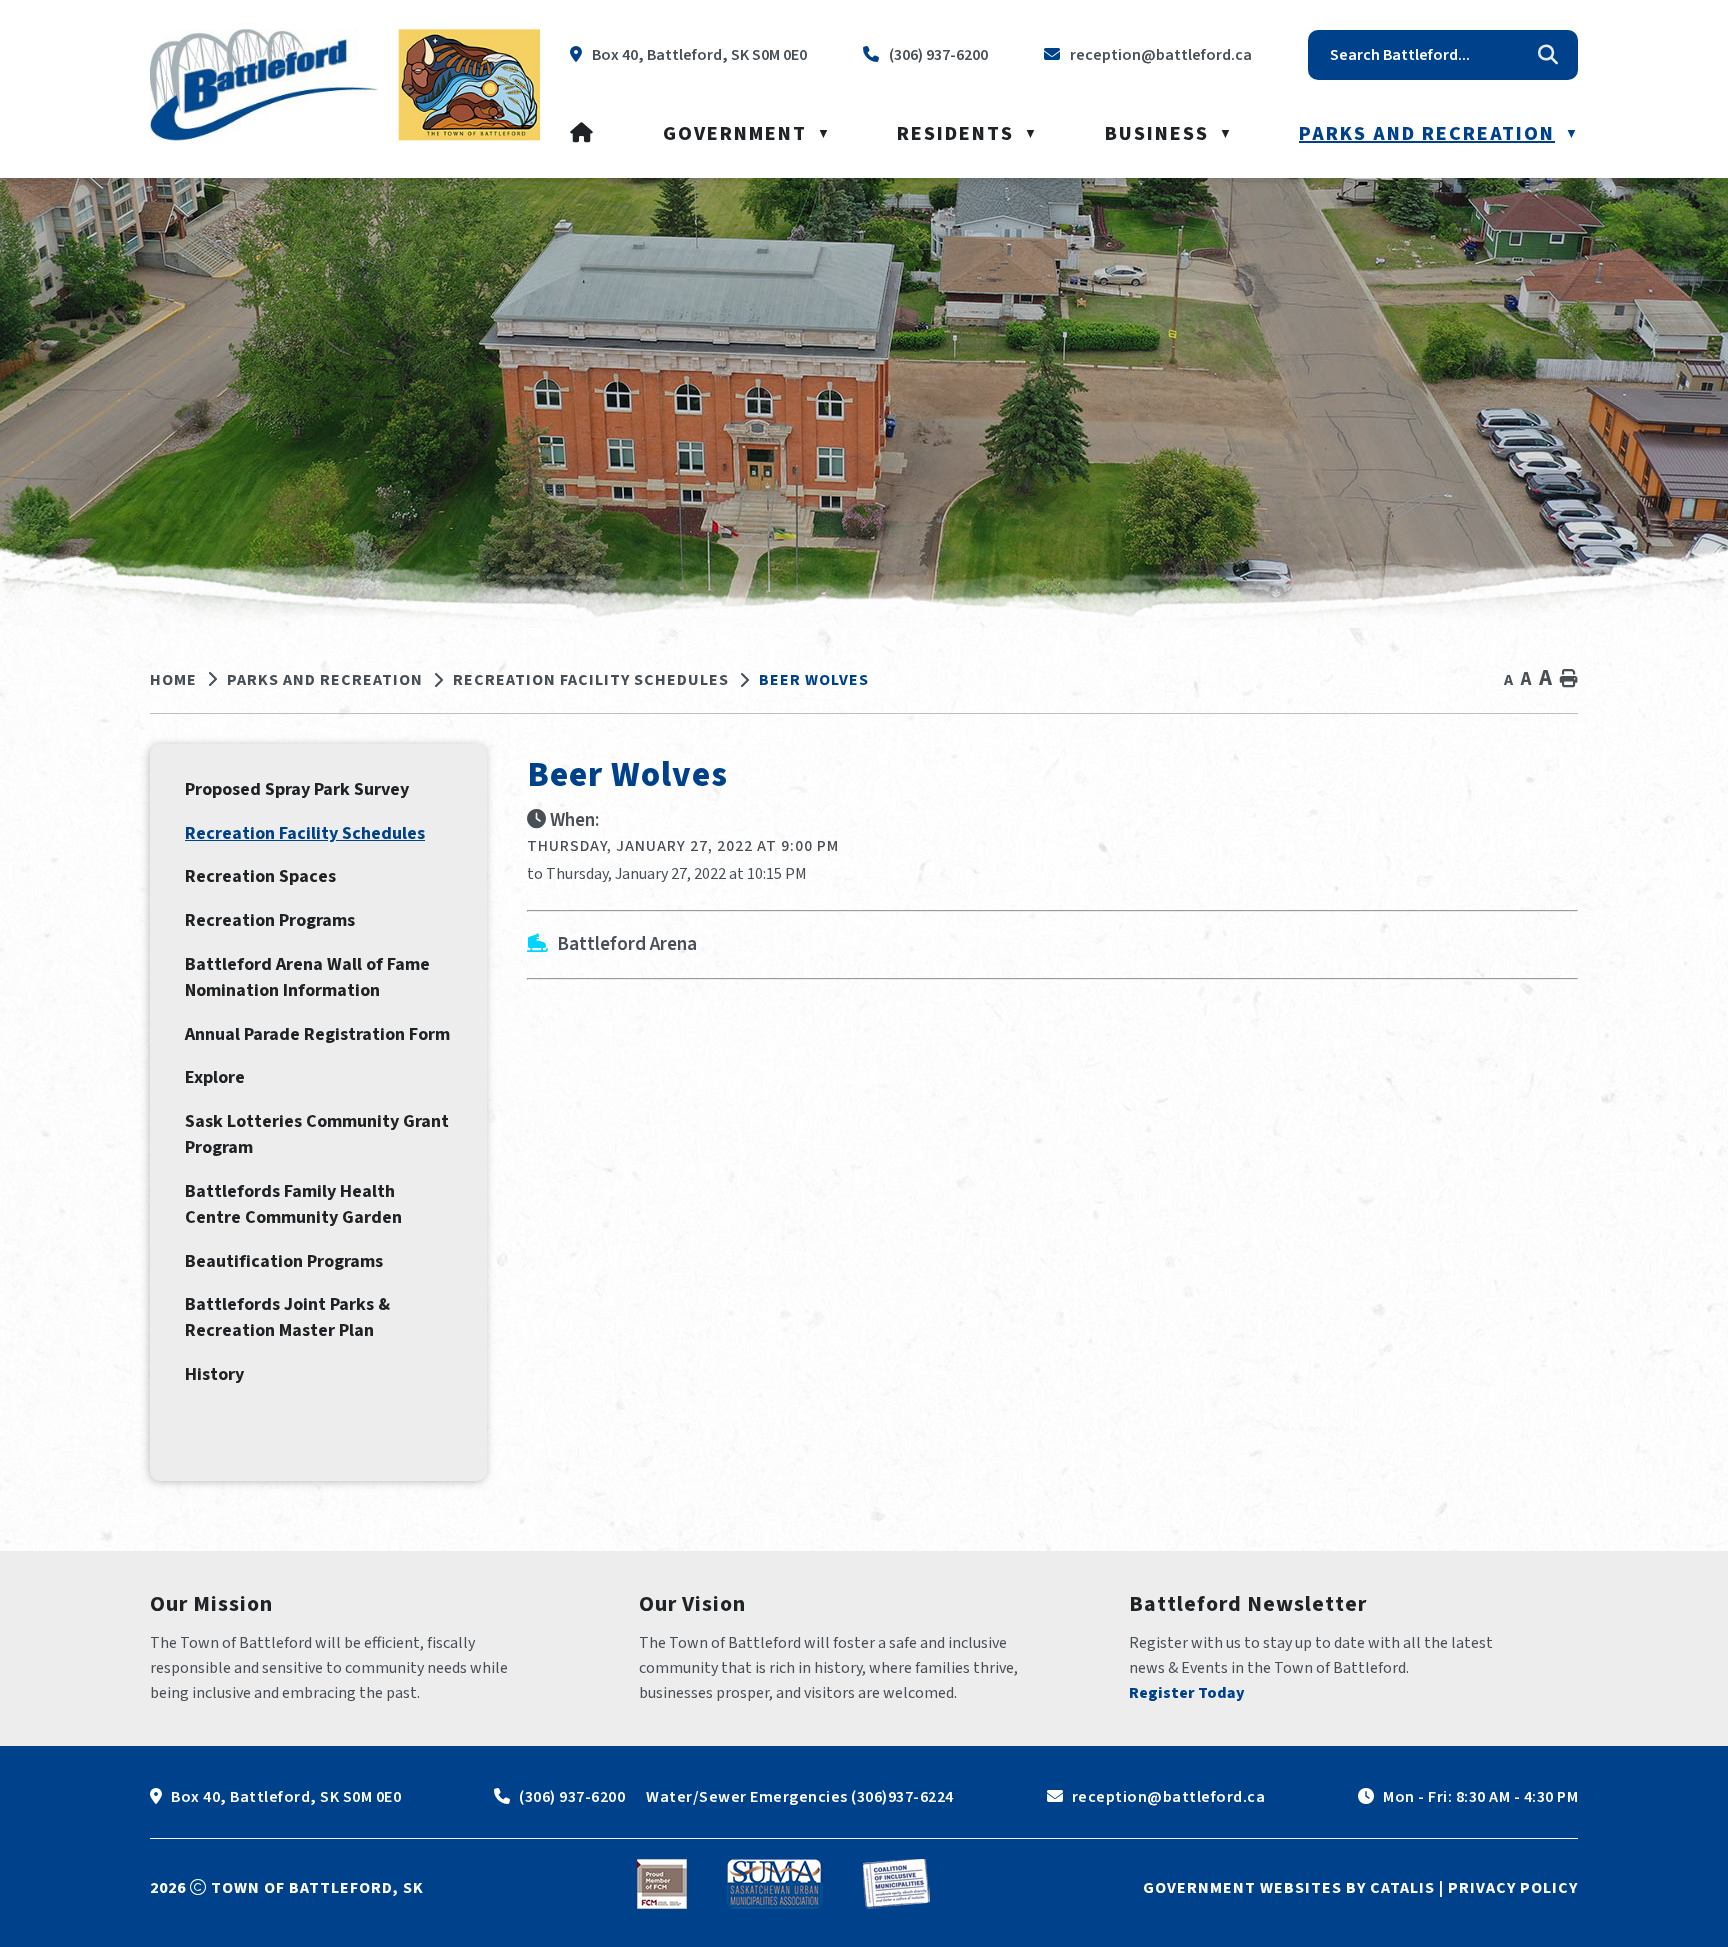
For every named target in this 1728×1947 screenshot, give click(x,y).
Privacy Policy (1513, 1888)
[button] (1548, 55)
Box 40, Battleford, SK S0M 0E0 (286, 1797)
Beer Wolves (814, 680)
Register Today (1187, 1693)
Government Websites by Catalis (1289, 1888)
